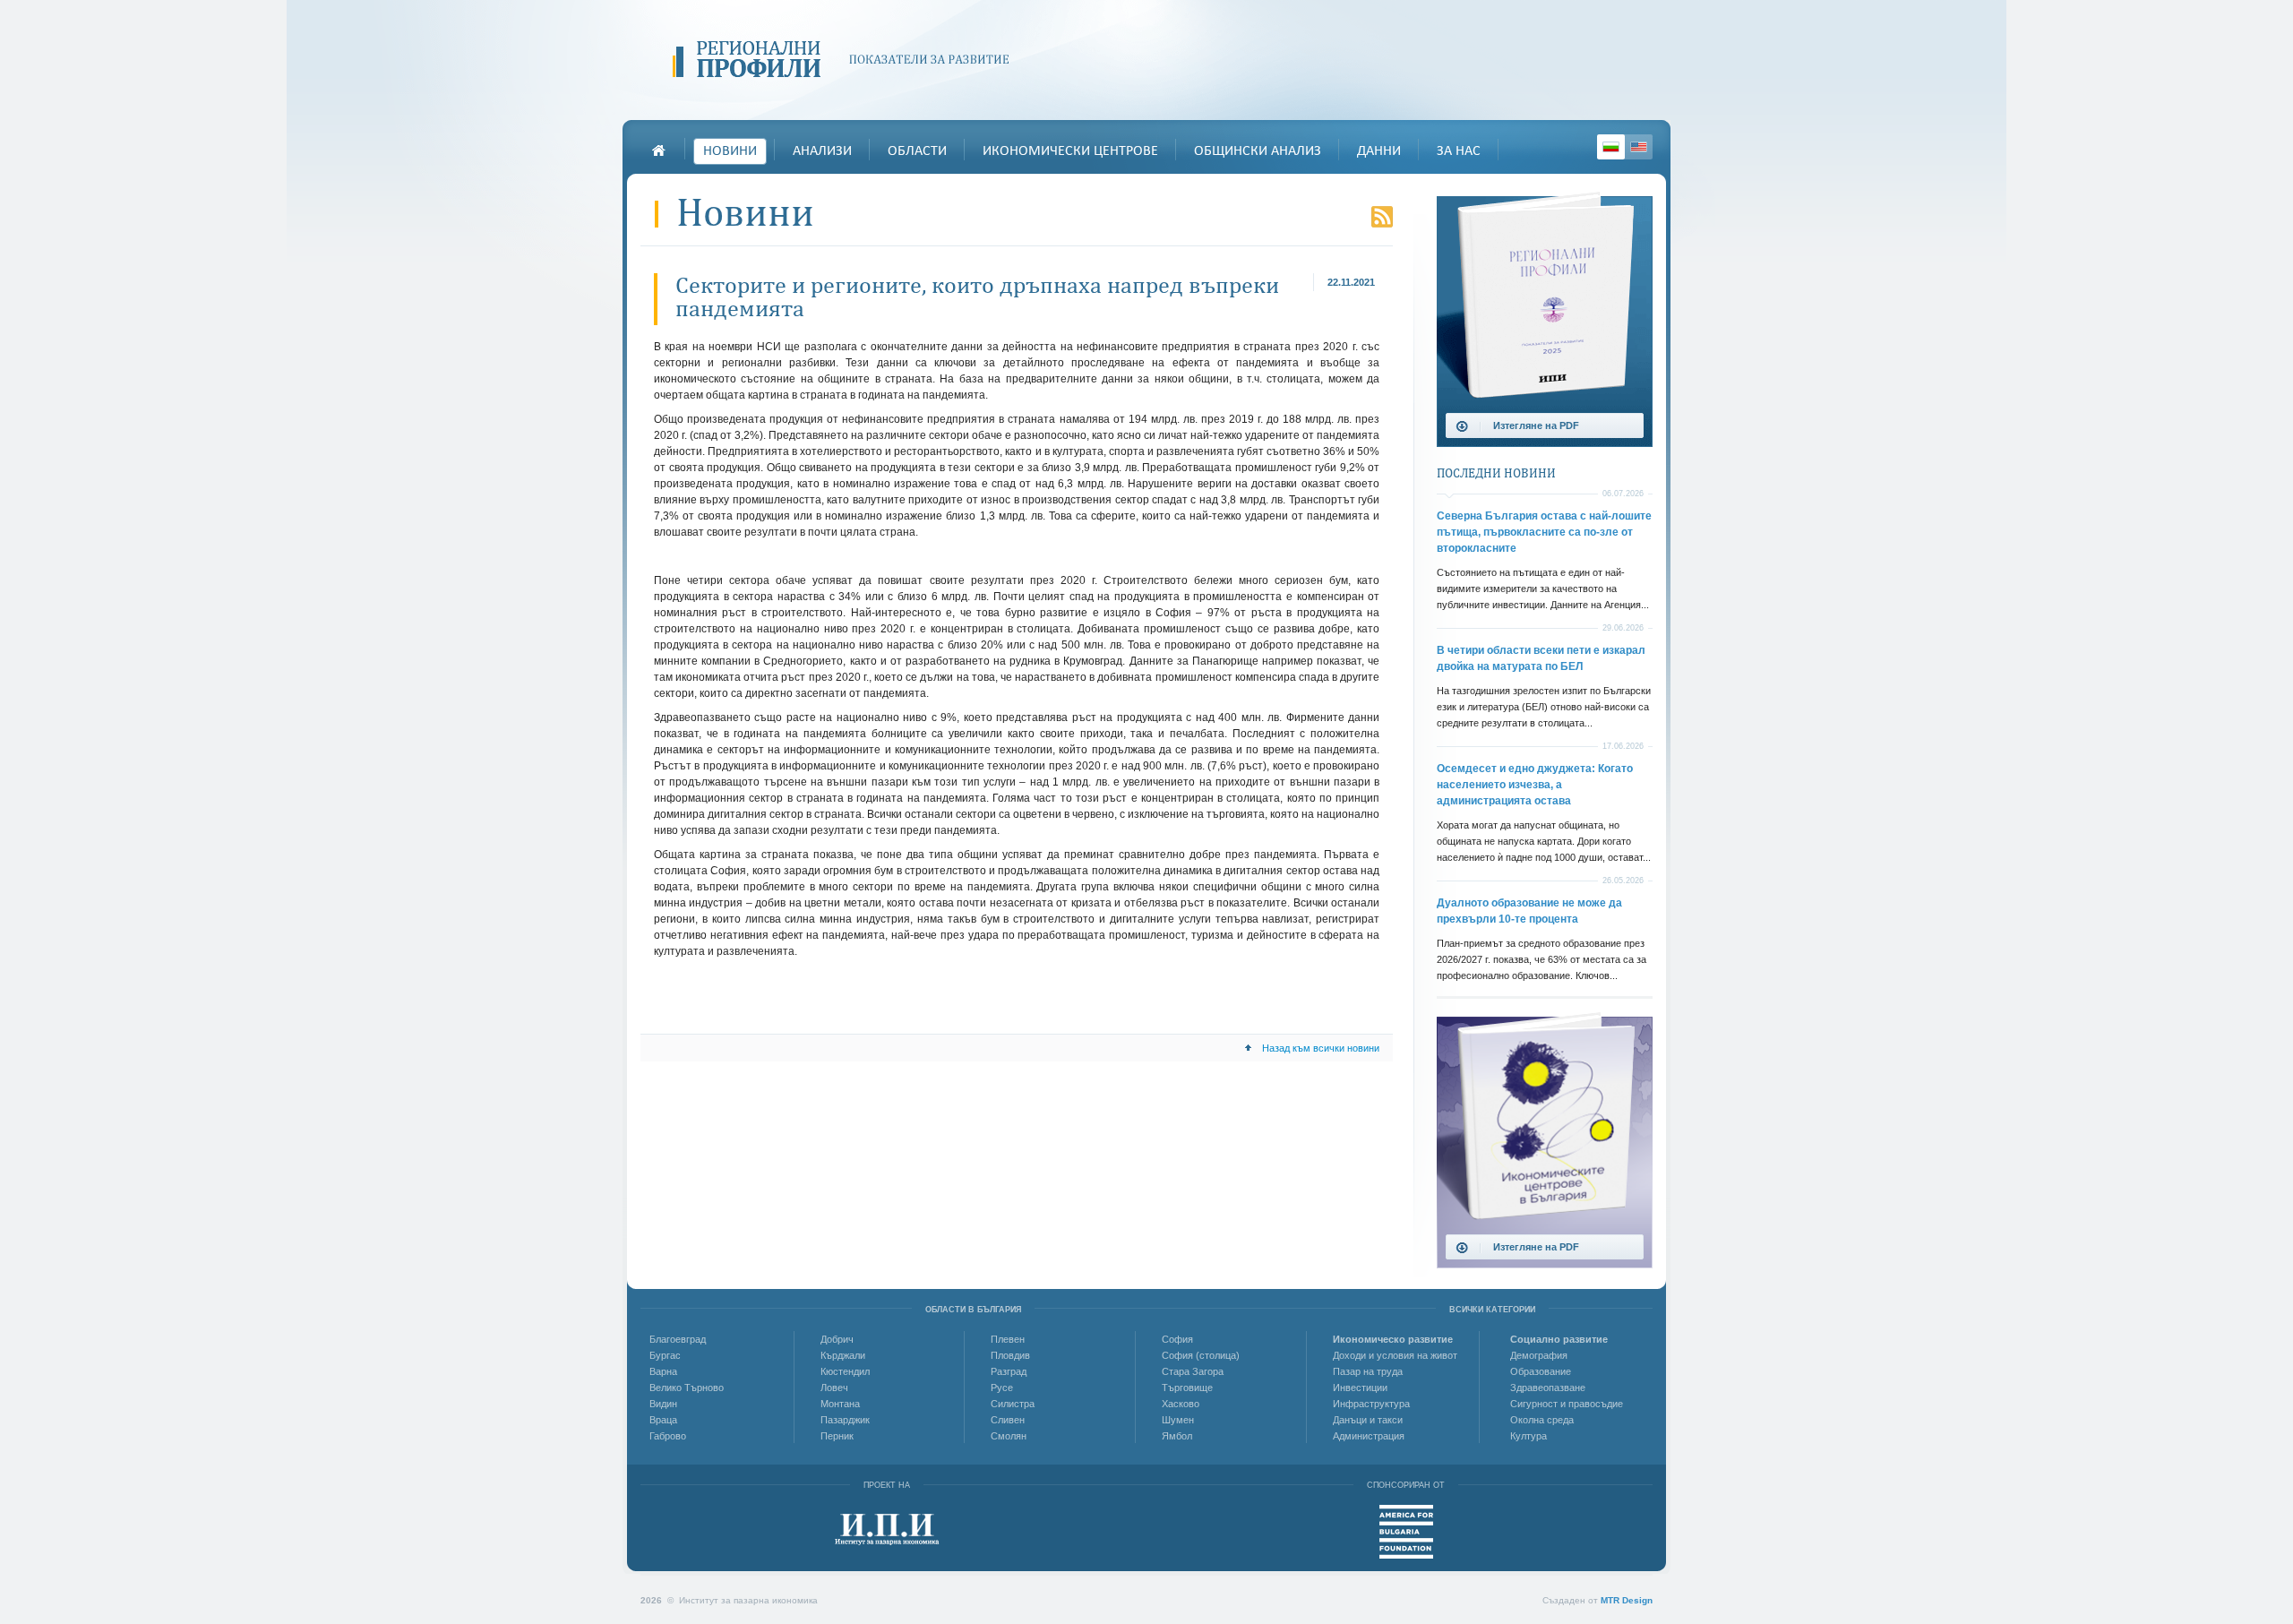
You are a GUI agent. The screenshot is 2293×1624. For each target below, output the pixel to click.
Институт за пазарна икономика (887, 1529)
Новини (730, 151)
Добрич (837, 1339)
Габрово (668, 1436)
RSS (1382, 217)
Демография (1539, 1355)
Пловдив (1010, 1355)
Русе (1002, 1388)
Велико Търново (687, 1388)
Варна (663, 1371)
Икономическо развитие (1393, 1339)
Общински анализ (1258, 151)
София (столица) (1201, 1355)
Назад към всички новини (1321, 1048)
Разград (1009, 1371)
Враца (663, 1420)
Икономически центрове (1070, 151)
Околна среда (1542, 1420)
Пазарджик (845, 1420)
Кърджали (843, 1355)
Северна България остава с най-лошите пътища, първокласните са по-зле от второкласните (1544, 532)
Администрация (1369, 1436)
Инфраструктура (1371, 1404)
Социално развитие (1559, 1339)
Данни (1379, 151)
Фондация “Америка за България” (1406, 1532)
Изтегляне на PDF (1536, 425)
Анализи (822, 151)
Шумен (1178, 1420)
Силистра (1013, 1404)
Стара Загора (1193, 1371)
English (1639, 147)
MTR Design (1627, 1600)
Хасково (1181, 1404)
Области (917, 151)
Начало (658, 150)
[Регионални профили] (847, 60)
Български (1611, 147)
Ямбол (1177, 1436)
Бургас (665, 1355)
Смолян (1009, 1436)
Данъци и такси (1368, 1420)
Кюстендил (845, 1371)
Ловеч (834, 1388)
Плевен (1008, 1339)
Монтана (840, 1404)
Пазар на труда (1368, 1371)
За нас (1459, 151)
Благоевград (678, 1339)
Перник (837, 1436)
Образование (1541, 1371)
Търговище (1187, 1388)
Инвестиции (1360, 1388)
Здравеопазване (1548, 1388)
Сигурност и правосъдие (1567, 1404)
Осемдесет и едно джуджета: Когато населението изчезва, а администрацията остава (1535, 785)
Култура (1529, 1436)
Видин (663, 1404)
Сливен (1008, 1420)
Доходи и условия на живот (1395, 1355)
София (1177, 1339)
